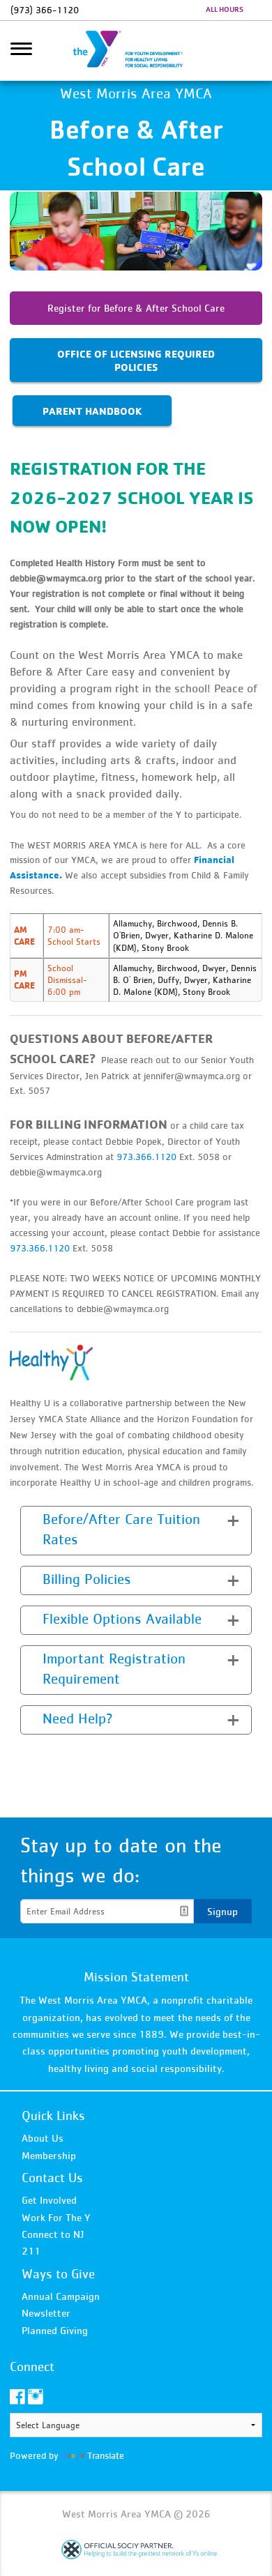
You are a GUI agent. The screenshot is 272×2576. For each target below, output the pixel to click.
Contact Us (52, 2178)
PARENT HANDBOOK (92, 411)
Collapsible (54, 1519)
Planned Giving (55, 2330)
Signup (222, 1911)
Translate (106, 2455)
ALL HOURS (225, 9)
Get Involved (49, 2200)
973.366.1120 (146, 1157)
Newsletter (46, 2313)
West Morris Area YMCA (136, 51)
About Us (43, 2138)
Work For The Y (56, 2217)
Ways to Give (58, 2274)
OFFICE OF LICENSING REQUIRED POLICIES (136, 360)
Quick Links (53, 2116)
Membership (49, 2155)
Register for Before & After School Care (136, 308)
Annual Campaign (61, 2296)
